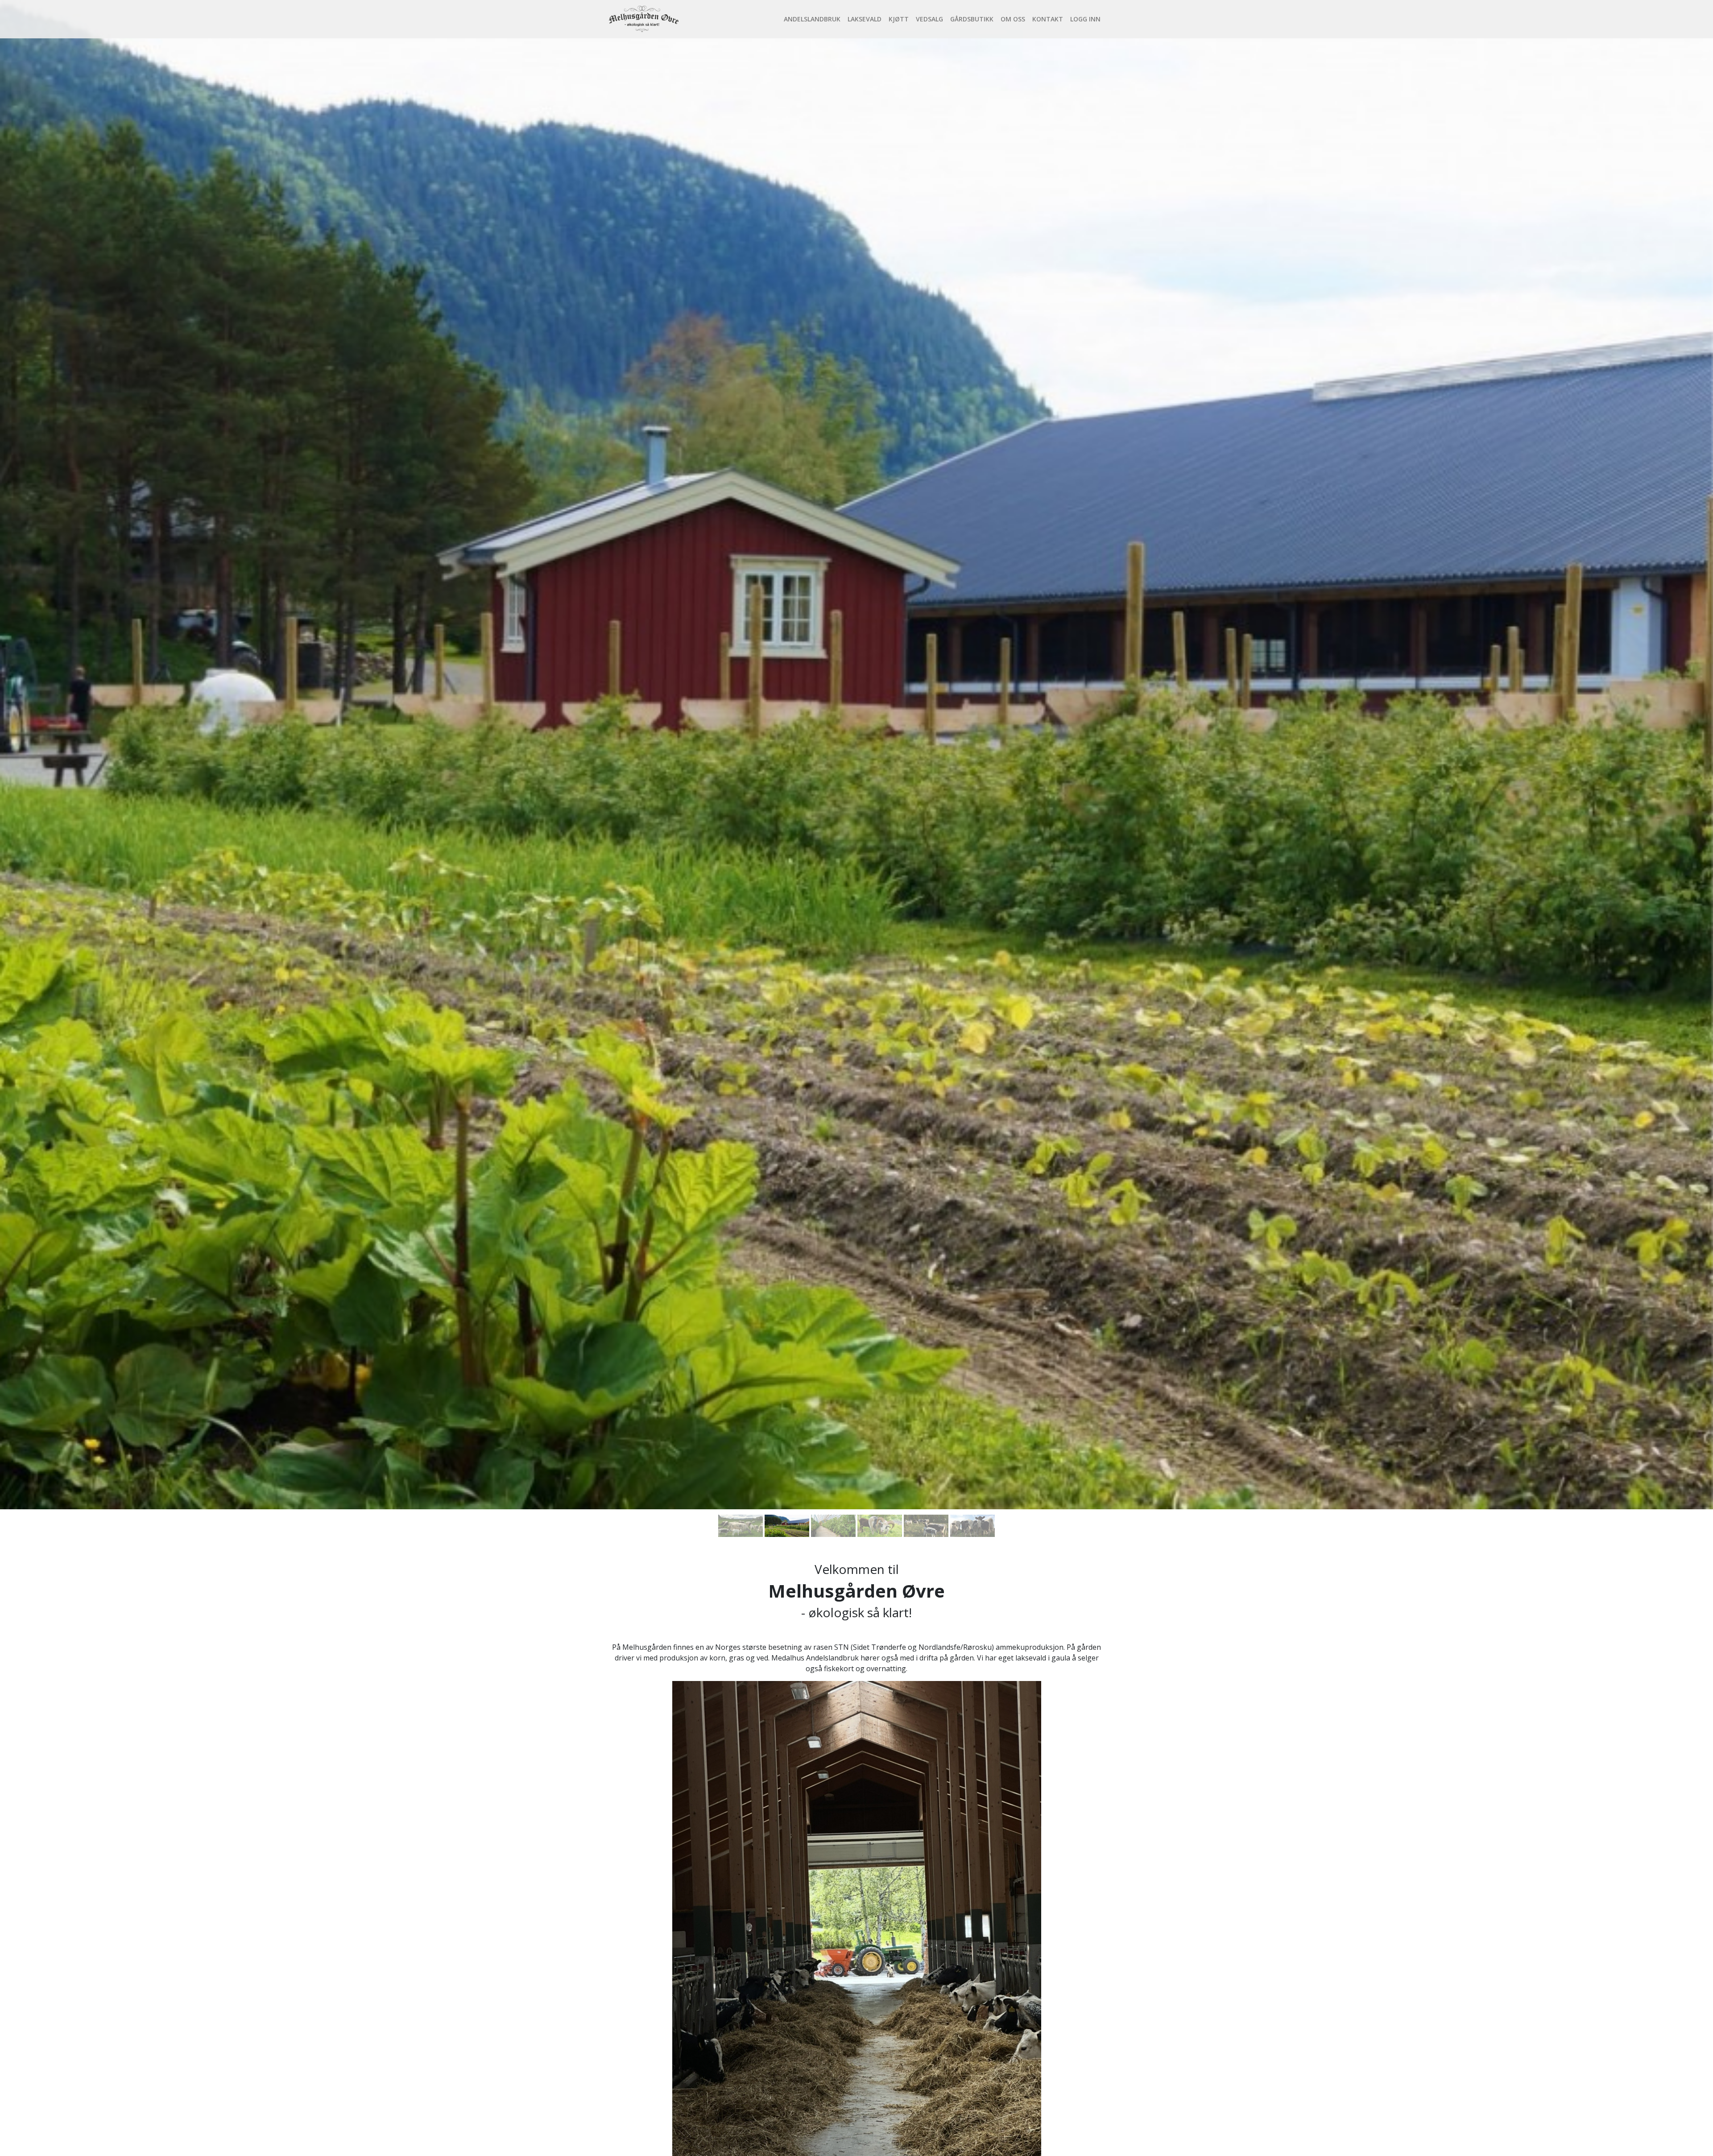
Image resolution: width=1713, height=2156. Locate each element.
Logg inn (1085, 19)
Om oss (1013, 19)
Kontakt (1048, 19)
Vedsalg (929, 19)
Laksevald (865, 19)
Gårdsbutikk (972, 19)
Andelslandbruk (812, 19)
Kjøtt (899, 19)
